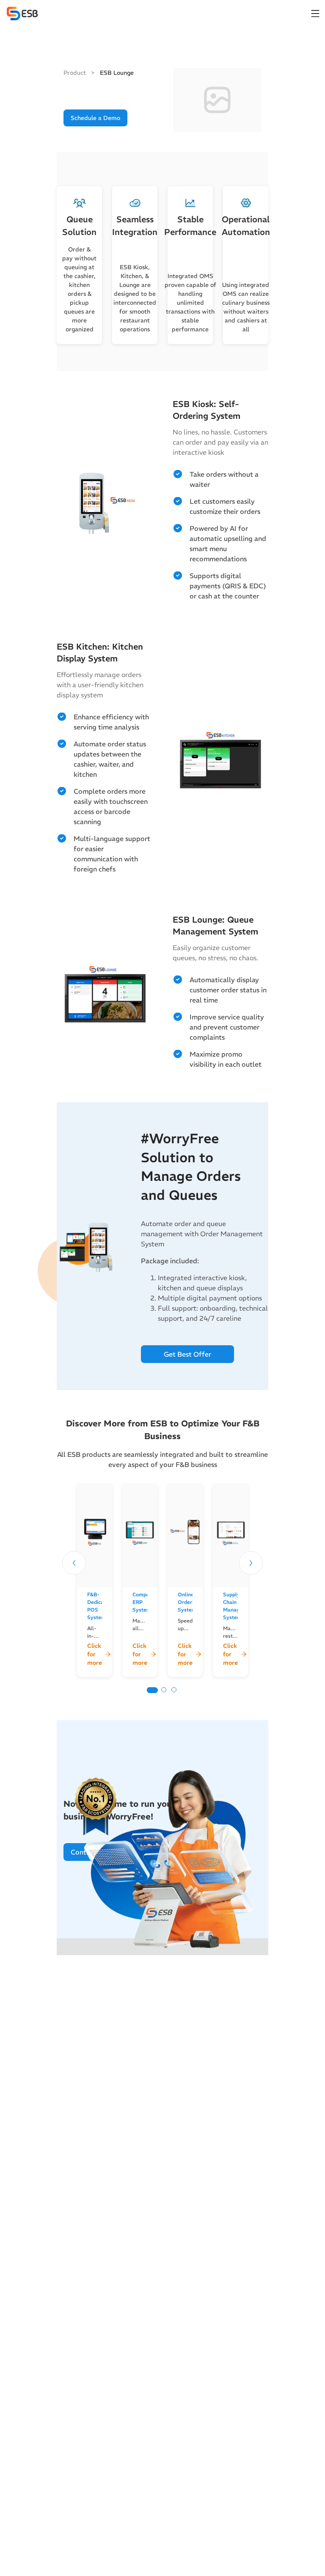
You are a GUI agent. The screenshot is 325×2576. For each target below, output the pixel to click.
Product (76, 73)
